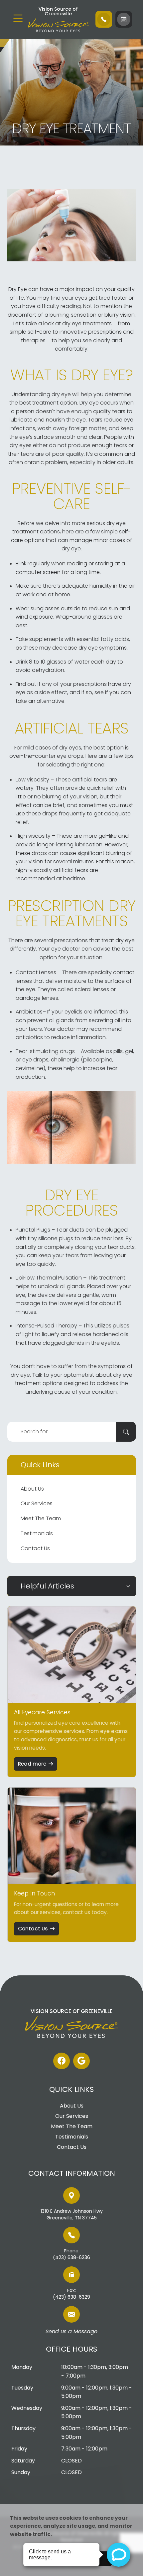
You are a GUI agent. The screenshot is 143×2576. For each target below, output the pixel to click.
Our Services (37, 1503)
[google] (81, 2061)
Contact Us (35, 1548)
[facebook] (62, 2061)
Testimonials (37, 1533)
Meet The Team (41, 1518)
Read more (32, 1764)
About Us (32, 1489)
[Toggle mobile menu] (18, 18)
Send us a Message (71, 2332)
